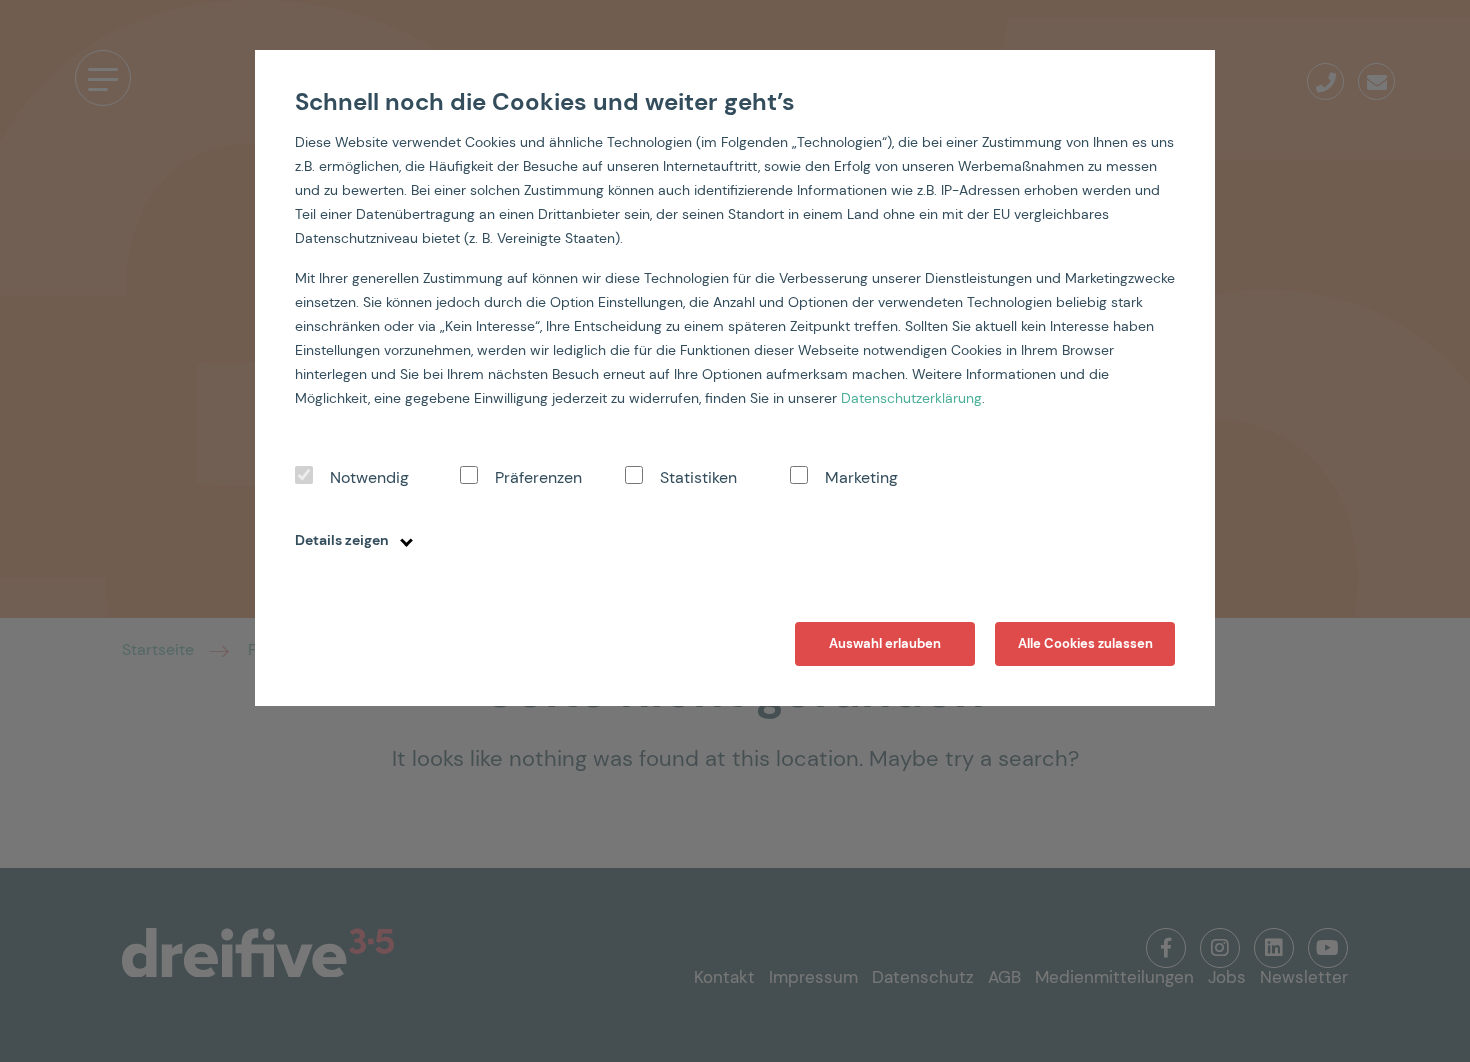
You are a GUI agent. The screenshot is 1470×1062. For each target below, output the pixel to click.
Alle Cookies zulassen (1085, 643)
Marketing (861, 477)
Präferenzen (538, 477)
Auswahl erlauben (885, 643)
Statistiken (698, 477)
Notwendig (369, 477)
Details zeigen (343, 540)
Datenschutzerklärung (911, 398)
